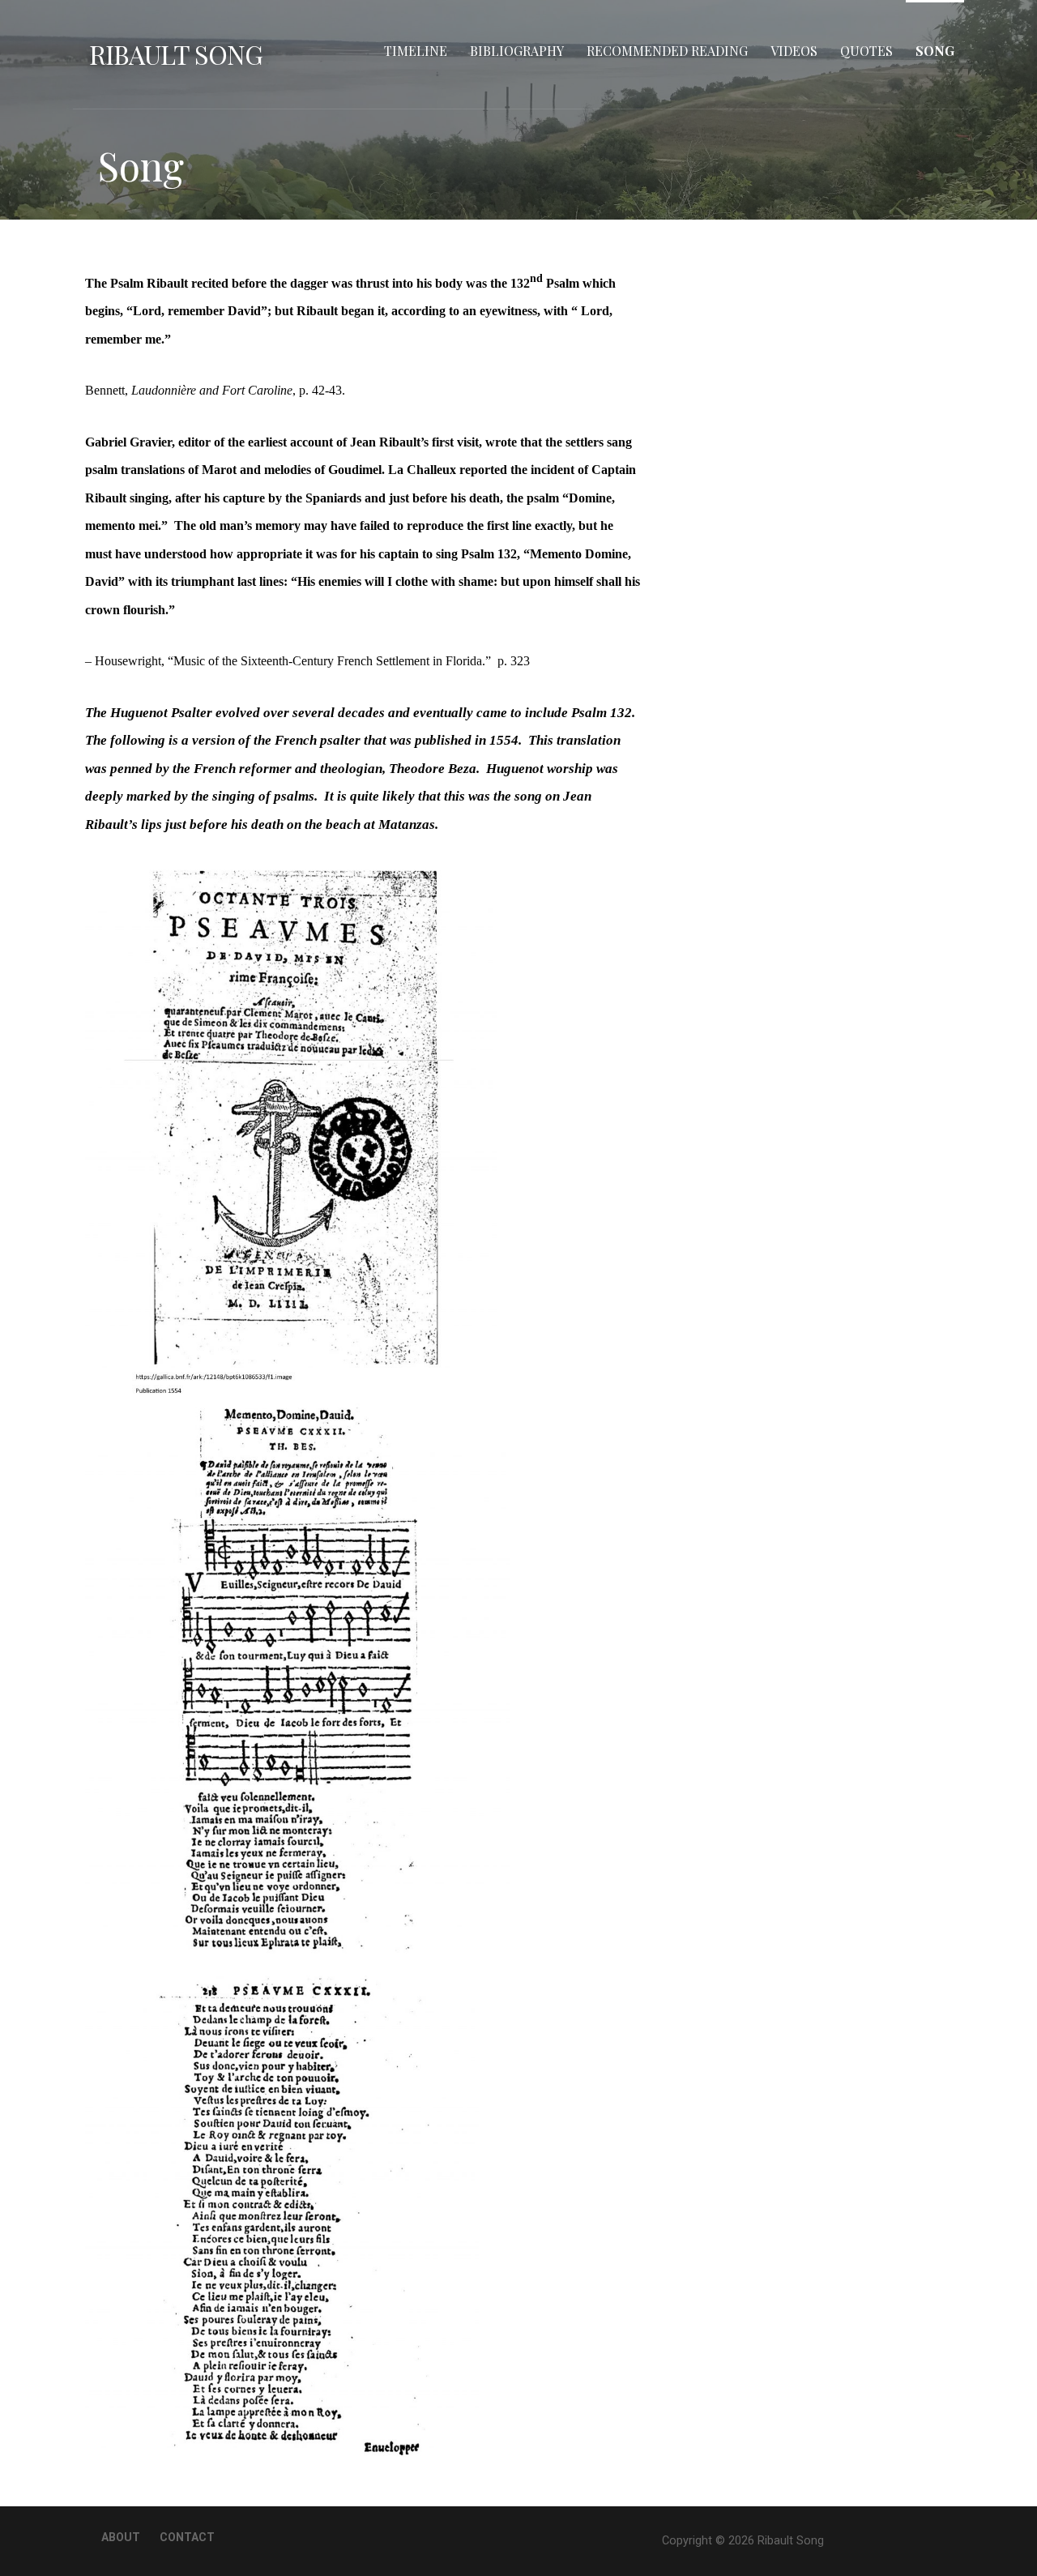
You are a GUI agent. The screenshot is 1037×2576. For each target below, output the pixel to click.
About (121, 2537)
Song (935, 51)
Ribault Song (176, 54)
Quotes (866, 51)
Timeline (416, 51)
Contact (187, 2537)
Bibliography (517, 51)
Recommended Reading (667, 51)
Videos (794, 51)
